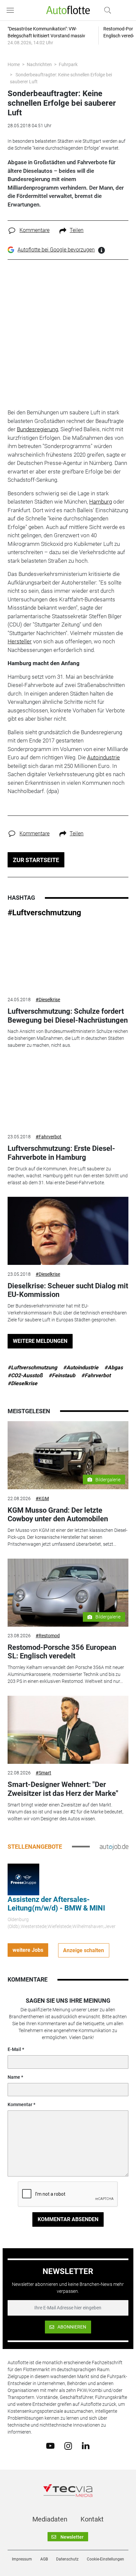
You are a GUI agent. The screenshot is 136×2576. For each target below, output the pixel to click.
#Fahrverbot (49, 1137)
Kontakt (92, 2519)
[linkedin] (86, 2445)
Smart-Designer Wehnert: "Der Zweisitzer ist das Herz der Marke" (63, 1789)
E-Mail (14, 2049)
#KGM (42, 1498)
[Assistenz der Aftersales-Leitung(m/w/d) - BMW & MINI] (23, 1879)
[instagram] (68, 2445)
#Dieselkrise (48, 1000)
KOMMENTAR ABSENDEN (68, 2219)
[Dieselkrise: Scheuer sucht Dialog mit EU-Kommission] (68, 1231)
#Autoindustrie (81, 1367)
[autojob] (114, 1846)
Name (14, 2077)
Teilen (77, 230)
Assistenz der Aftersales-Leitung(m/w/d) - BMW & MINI (56, 1904)
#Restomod (48, 1636)
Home (14, 64)
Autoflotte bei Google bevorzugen (56, 250)
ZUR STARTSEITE (36, 860)
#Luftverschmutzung (44, 913)
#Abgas (114, 1367)
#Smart (43, 1773)
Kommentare (34, 230)
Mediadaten (50, 2519)
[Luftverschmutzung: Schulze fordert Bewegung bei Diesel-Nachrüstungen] (68, 957)
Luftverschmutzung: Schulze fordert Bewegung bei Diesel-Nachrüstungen (68, 1016)
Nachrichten (39, 64)
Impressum (22, 2559)
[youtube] (50, 2445)
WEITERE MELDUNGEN (40, 1341)
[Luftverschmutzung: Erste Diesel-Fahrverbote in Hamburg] (68, 1094)
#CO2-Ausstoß (25, 1375)
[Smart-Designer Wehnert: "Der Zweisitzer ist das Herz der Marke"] (68, 1730)
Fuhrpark (68, 64)
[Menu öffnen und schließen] (12, 10)
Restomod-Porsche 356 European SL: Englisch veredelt (62, 1652)
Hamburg (101, 502)
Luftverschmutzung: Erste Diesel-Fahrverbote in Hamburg (61, 1153)
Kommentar (20, 2104)
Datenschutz (67, 2559)
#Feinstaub (62, 1375)
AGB (44, 2559)
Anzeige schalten (84, 1950)
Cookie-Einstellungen (105, 2559)
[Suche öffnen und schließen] (106, 10)
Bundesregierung (37, 429)
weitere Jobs (28, 1950)
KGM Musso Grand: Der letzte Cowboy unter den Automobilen (58, 1515)
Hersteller (20, 641)
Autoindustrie (103, 757)
